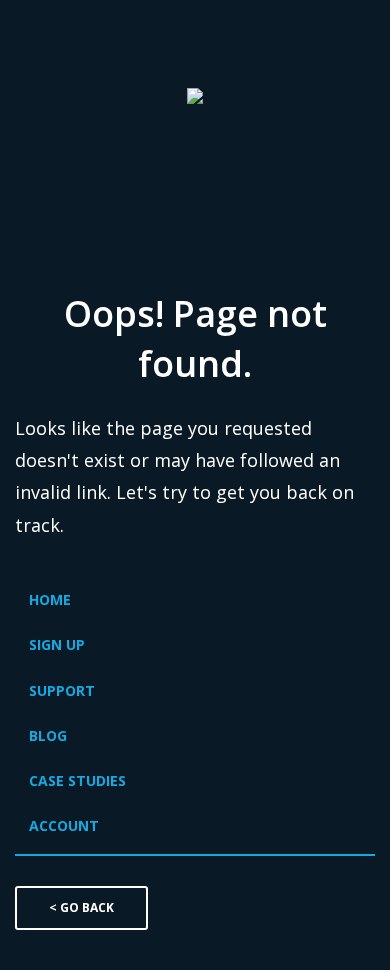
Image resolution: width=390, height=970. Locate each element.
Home (50, 599)
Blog (48, 735)
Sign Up (57, 644)
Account (64, 825)
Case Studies (77, 780)
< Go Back (81, 907)
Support (62, 690)
